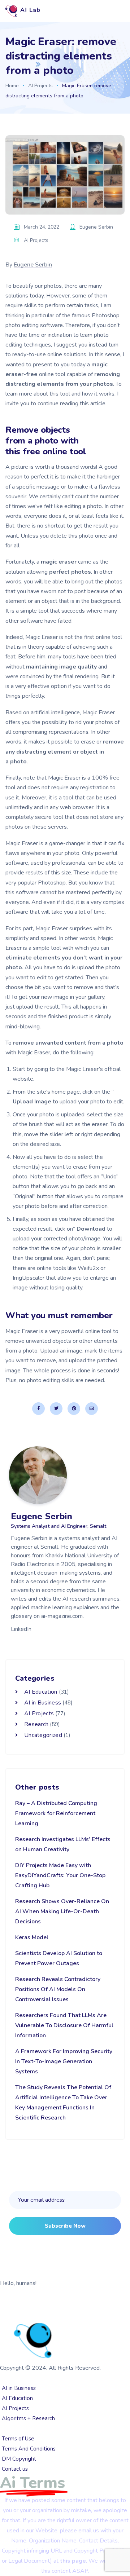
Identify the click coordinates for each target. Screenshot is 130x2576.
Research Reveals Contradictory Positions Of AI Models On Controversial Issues (58, 1989)
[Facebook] (38, 1409)
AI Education (41, 1692)
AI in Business (43, 1703)
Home (12, 86)
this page (73, 2561)
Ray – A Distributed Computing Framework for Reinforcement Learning (56, 1813)
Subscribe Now (65, 2226)
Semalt (43, 2310)
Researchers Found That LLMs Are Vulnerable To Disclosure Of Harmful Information (64, 2025)
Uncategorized (43, 1735)
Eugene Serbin (33, 265)
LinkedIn (21, 1629)
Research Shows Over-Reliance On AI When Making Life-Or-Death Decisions (62, 1911)
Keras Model (32, 1937)
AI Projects (40, 86)
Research (36, 1724)
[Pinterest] (74, 1409)
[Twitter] (56, 1409)
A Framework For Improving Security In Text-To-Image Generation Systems (64, 2061)
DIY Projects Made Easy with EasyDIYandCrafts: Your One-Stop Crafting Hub (60, 1875)
